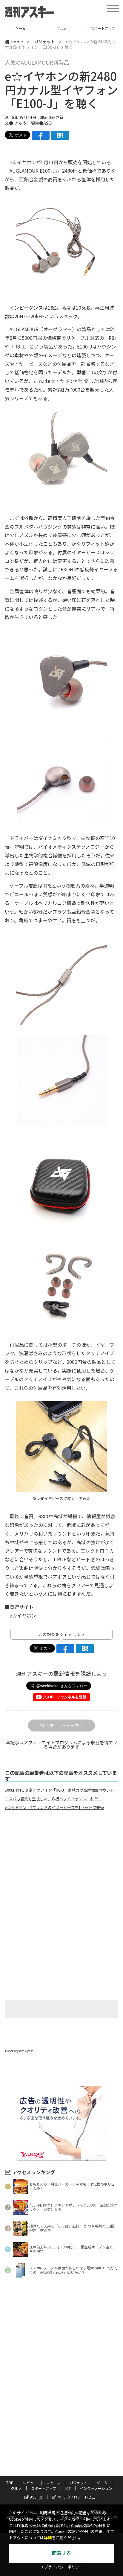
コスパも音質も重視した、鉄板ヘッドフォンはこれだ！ (53, 1799)
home (17, 42)
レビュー (30, 2483)
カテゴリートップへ (64, 1726)
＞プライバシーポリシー (62, 2567)
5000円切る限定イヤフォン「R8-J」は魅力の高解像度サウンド (60, 1790)
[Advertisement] (61, 1865)
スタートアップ (62, 28)
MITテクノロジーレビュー (78, 2497)
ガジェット (44, 42)
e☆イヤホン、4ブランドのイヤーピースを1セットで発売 (54, 1807)
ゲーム (102, 2483)
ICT (68, 2488)
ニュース (53, 2483)
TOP (10, 2483)
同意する (61, 2553)
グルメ (20, 28)
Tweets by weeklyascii (20, 2051)
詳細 (48, 2538)
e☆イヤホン (23, 1615)
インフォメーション (96, 2488)
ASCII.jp (36, 2497)
